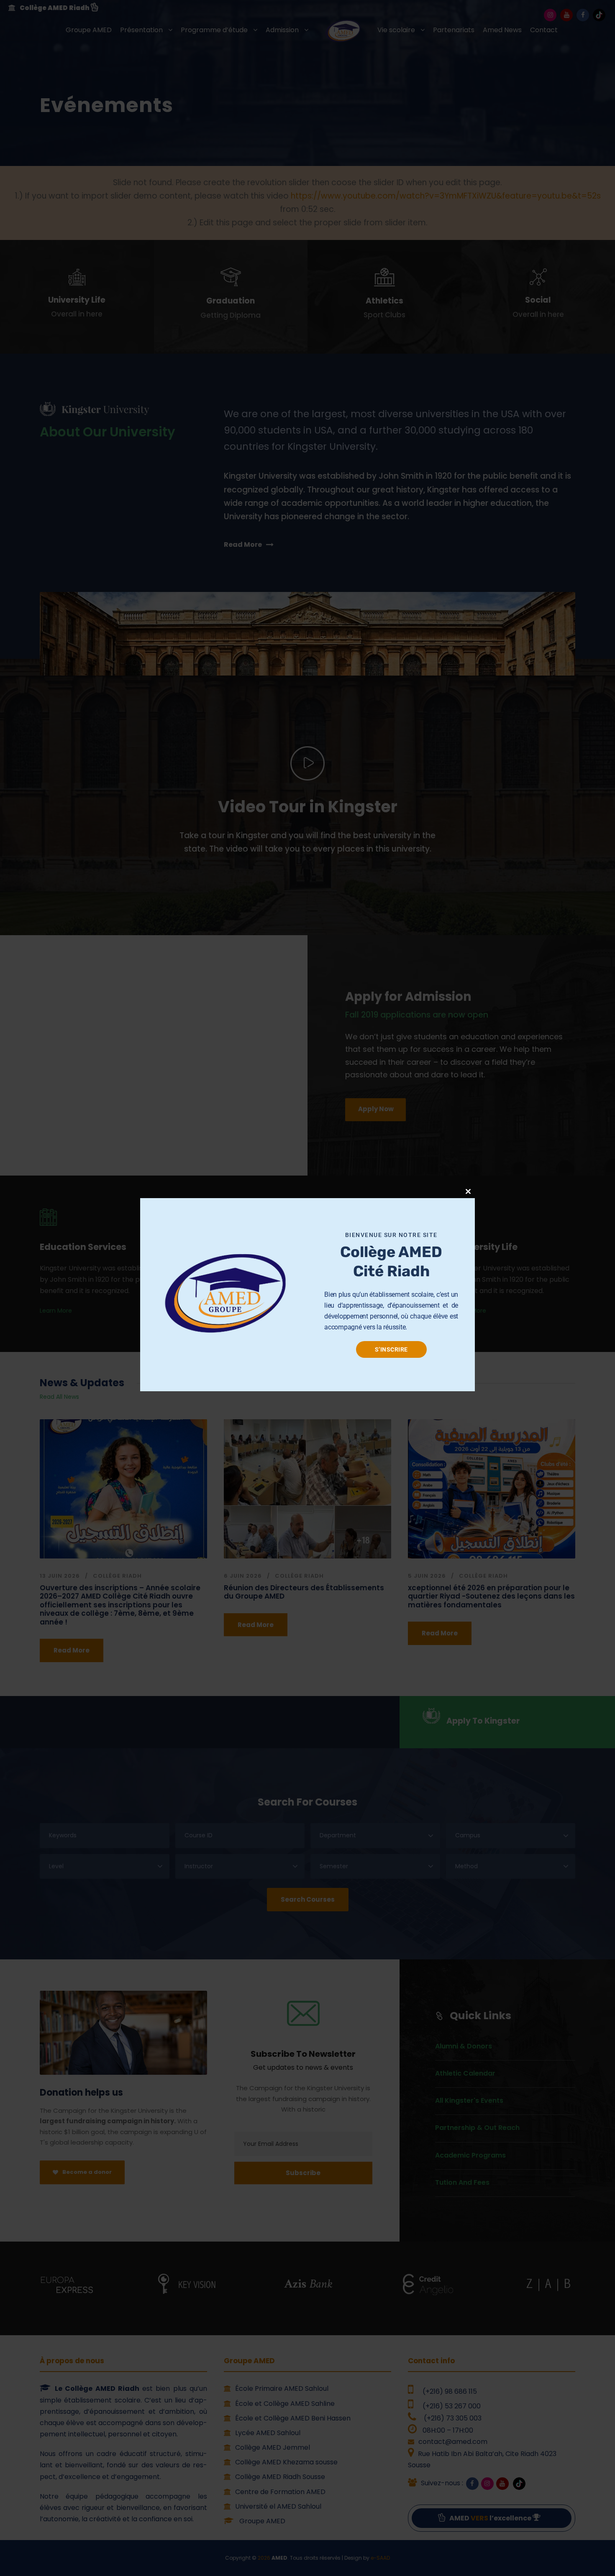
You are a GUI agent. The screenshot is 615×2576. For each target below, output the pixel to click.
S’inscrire (391, 1349)
